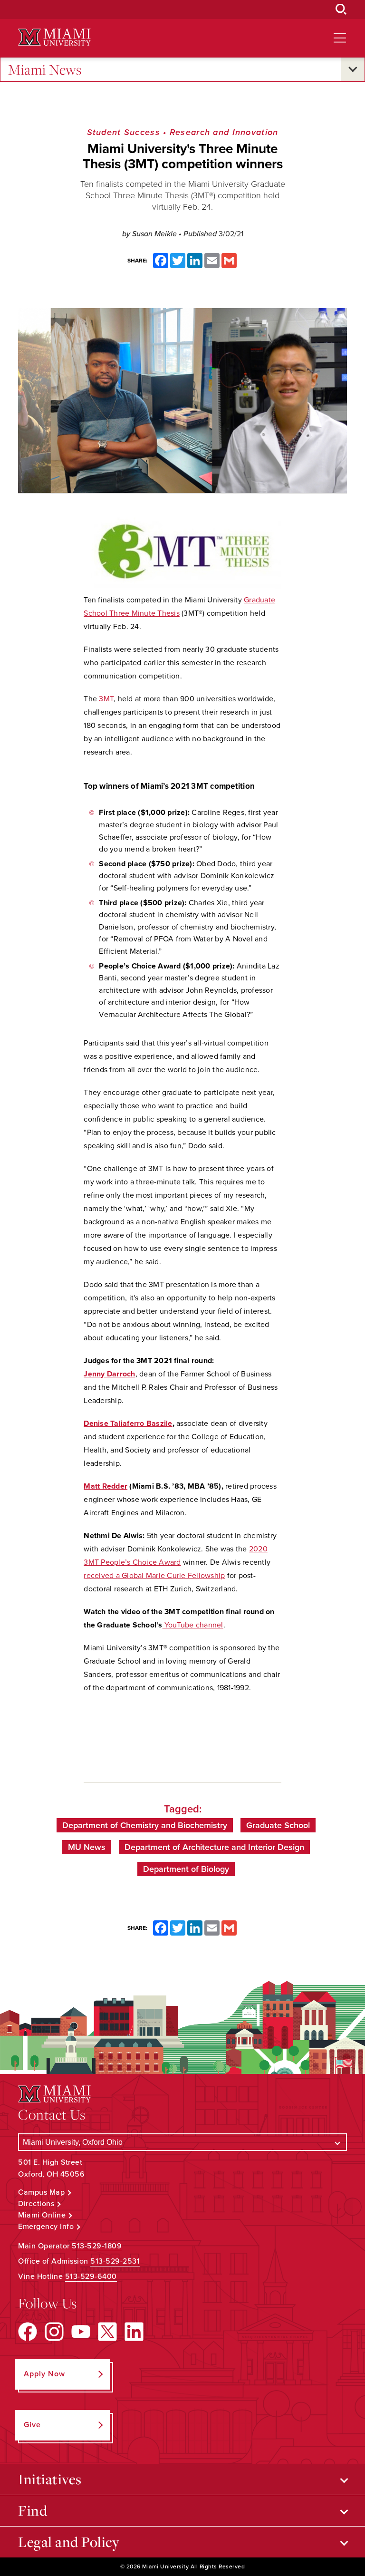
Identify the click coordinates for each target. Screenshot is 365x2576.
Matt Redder (106, 1486)
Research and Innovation (224, 132)
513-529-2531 (115, 2261)
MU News (87, 1847)
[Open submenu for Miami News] (353, 69)
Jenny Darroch (109, 1374)
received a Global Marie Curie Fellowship (154, 1576)
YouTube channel (193, 1625)
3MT (106, 699)
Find (33, 2510)
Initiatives (50, 2479)
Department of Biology (186, 1869)
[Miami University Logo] (54, 37)
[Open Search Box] (341, 10)
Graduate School (278, 1825)
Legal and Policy (69, 2542)
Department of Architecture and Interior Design (214, 1847)
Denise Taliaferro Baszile (128, 1424)
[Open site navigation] (340, 38)
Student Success (124, 132)
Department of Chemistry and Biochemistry (145, 1825)
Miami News (45, 69)
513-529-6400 (91, 2276)
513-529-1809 (97, 2246)
